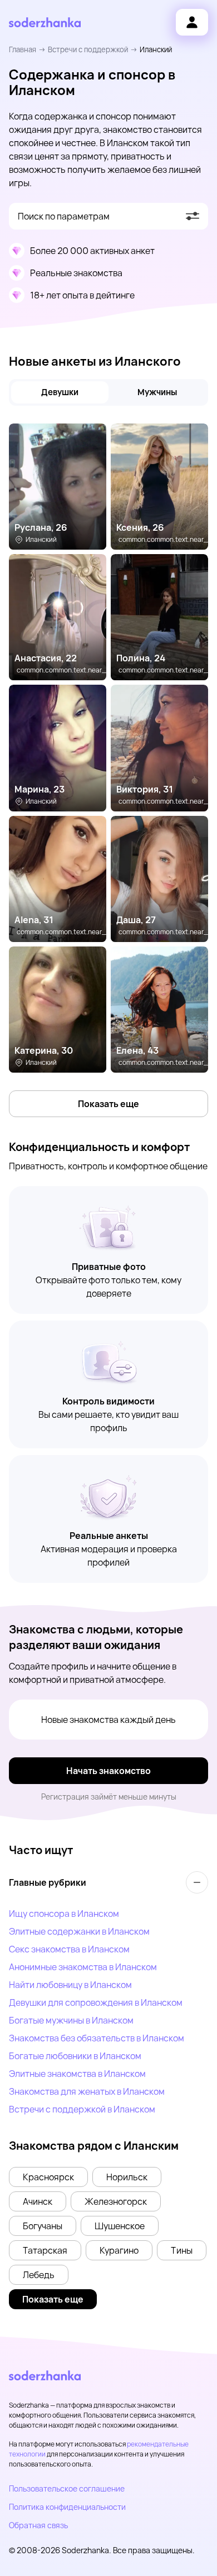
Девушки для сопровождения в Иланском (96, 2002)
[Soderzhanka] (45, 23)
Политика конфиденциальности (67, 2507)
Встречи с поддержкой (88, 49)
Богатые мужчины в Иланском (71, 2020)
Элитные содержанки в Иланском (79, 1931)
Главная (23, 49)
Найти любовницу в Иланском (70, 1985)
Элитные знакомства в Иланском (77, 2074)
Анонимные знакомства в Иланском (83, 1967)
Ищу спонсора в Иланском (64, 1914)
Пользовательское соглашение (67, 2488)
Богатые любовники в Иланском (75, 2056)
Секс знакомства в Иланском (69, 1949)
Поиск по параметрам (64, 216)
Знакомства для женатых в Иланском (87, 2091)
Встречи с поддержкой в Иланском (82, 2109)
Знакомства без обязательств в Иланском (97, 2038)
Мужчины (157, 392)
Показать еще (108, 1104)
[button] (48, 2177)
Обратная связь (38, 2525)
